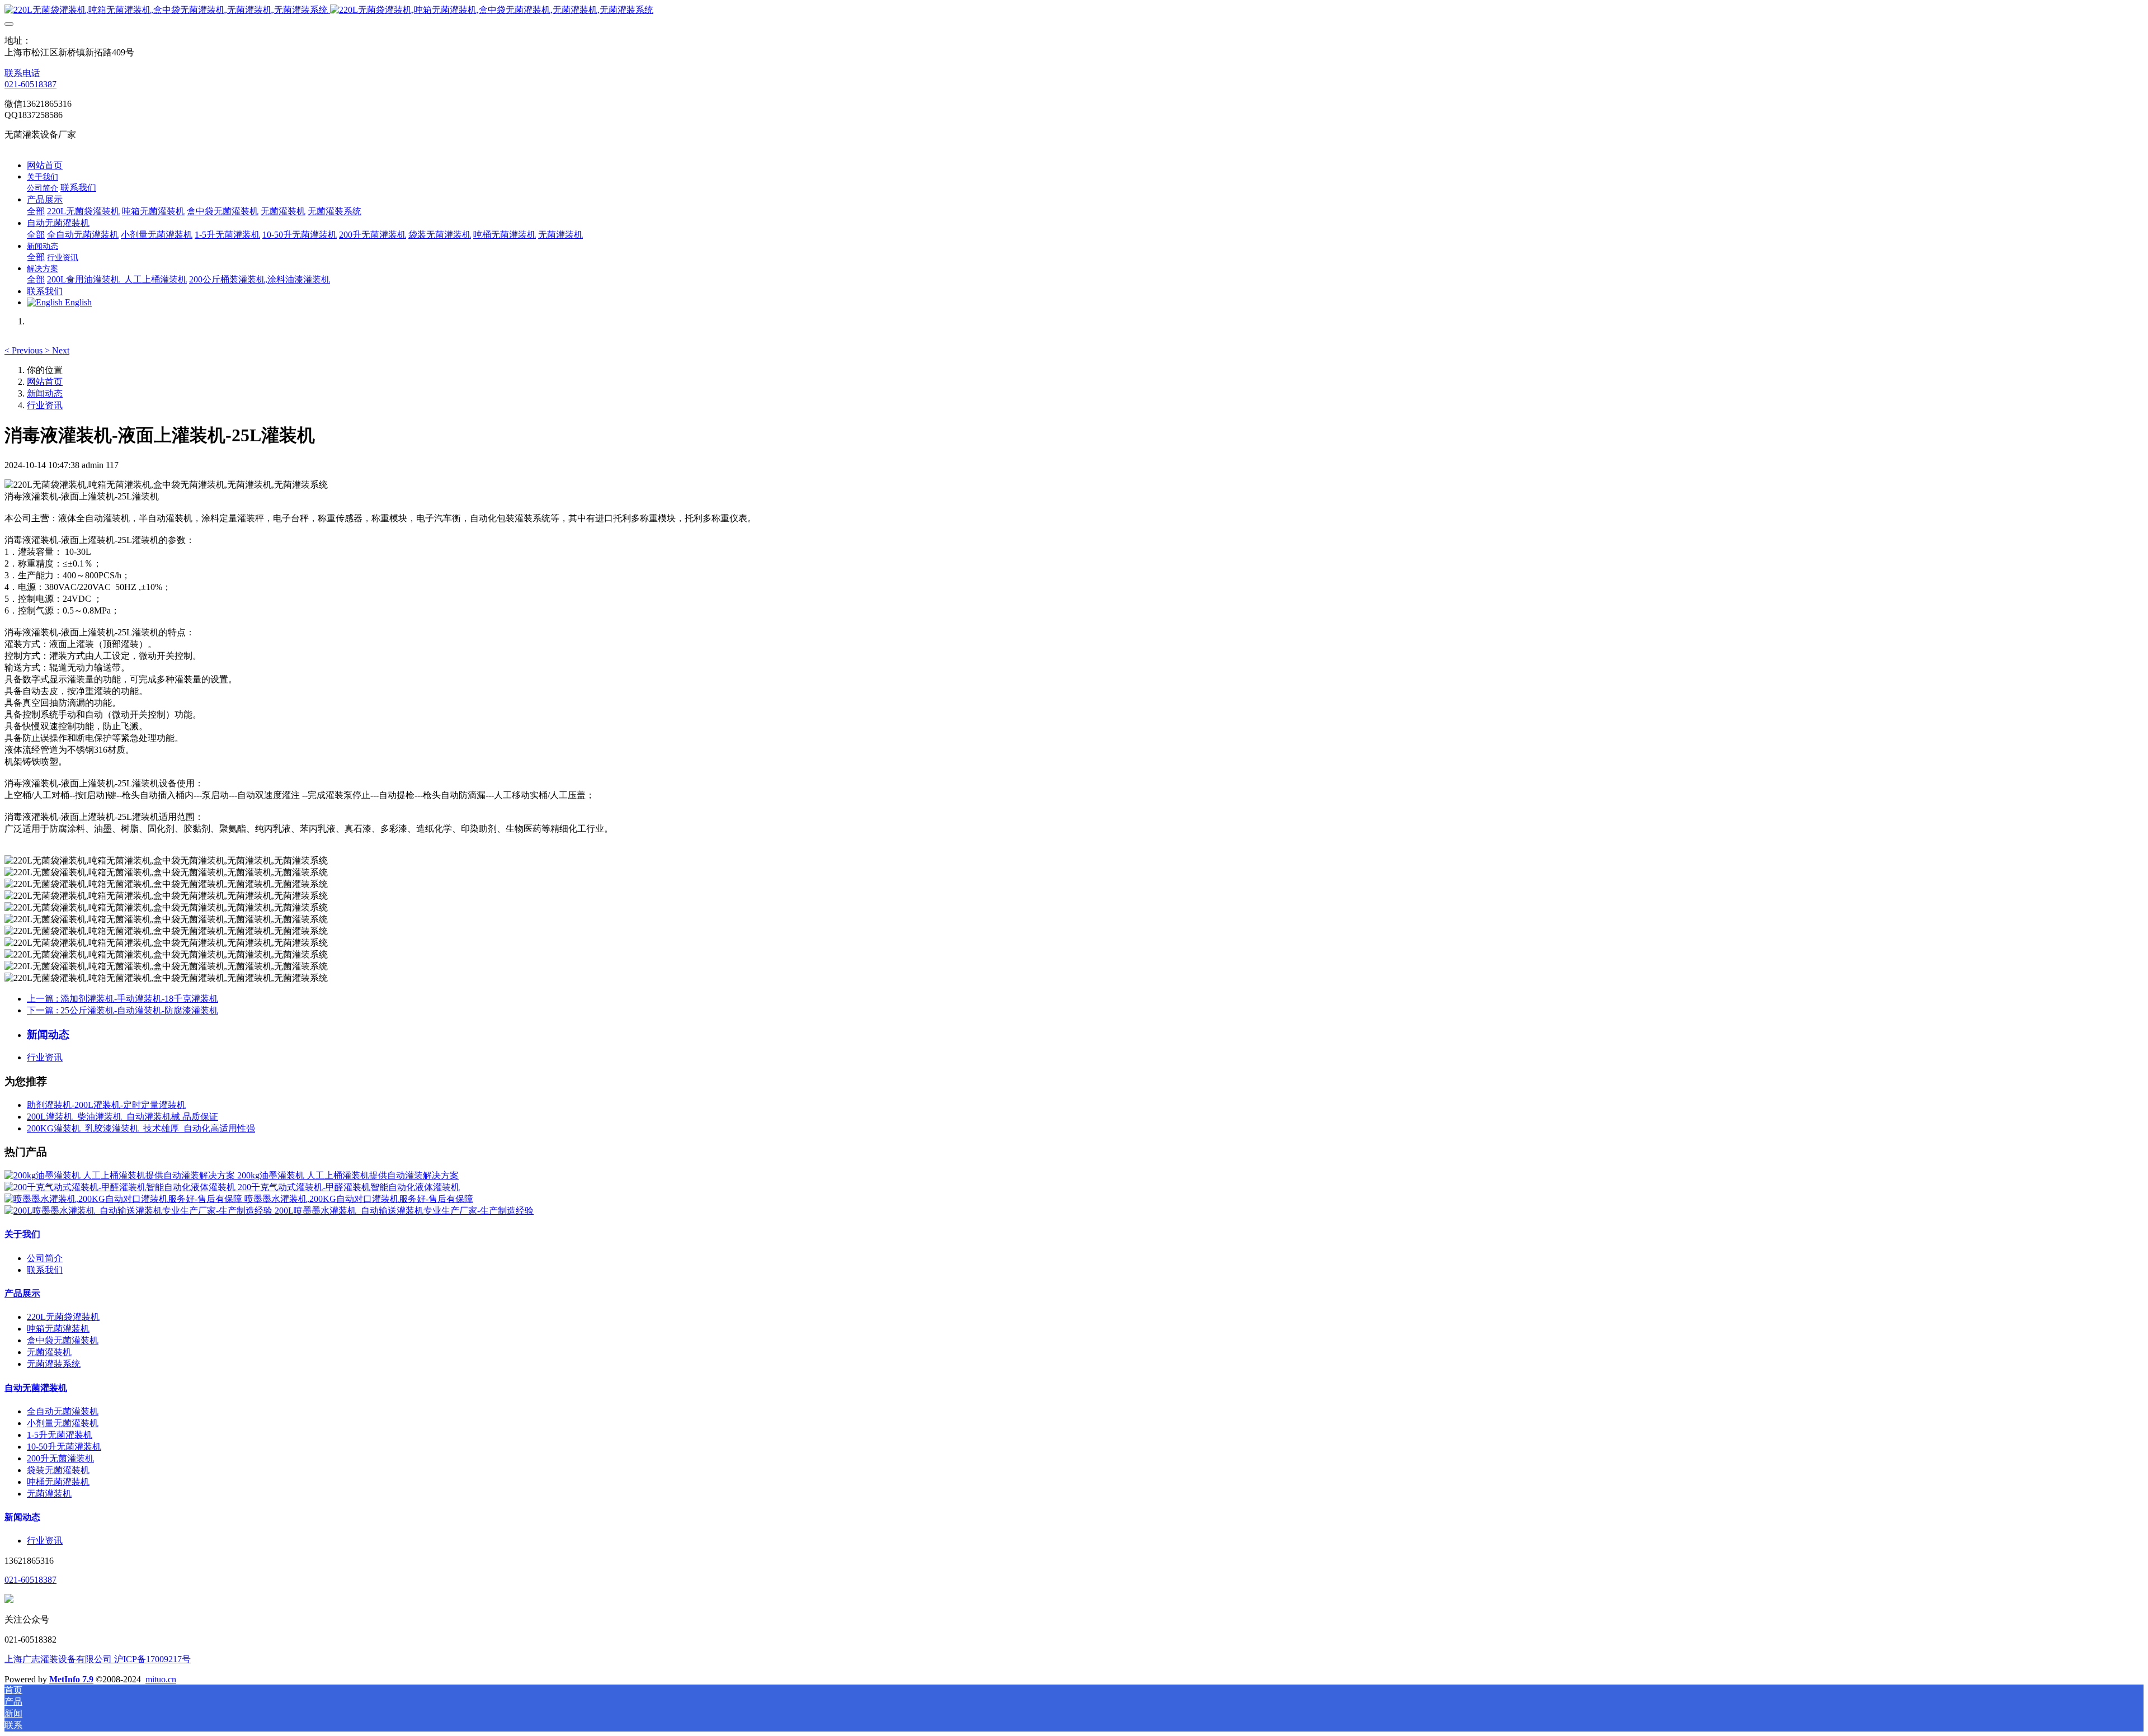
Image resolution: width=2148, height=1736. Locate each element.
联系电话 (22, 73)
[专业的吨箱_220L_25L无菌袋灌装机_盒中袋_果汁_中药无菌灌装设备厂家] (1074, 10)
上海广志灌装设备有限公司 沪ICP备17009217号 (98, 1659)
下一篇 (123, 1010)
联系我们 (45, 1270)
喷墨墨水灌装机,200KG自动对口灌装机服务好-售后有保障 (359, 1199)
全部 (36, 211)
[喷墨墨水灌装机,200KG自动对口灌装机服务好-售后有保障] (124, 1199)
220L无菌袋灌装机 (63, 1317)
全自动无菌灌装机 (63, 1411)
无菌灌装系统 (54, 1364)
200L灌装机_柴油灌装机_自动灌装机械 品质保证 (123, 1117)
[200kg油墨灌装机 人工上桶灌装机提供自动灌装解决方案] (121, 1175)
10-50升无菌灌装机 (64, 1447)
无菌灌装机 (49, 1352)
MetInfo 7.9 (71, 1679)
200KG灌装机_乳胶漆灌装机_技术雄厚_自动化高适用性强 (141, 1128)
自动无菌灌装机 (36, 1388)
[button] (25, 350)
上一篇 (123, 999)
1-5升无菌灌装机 (60, 1435)
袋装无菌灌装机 (58, 1470)
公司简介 (45, 1258)
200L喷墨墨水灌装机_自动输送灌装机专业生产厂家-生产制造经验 (404, 1211)
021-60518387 (30, 84)
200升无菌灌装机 (60, 1458)
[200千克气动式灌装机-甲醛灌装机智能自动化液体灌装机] (121, 1187)
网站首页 (45, 165)
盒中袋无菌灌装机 (63, 1340)
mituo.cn (161, 1679)
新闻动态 (45, 393)
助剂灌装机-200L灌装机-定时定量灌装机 (106, 1105)
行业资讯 (45, 405)
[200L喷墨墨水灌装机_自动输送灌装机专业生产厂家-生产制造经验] (140, 1211)
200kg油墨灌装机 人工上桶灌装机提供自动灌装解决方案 (348, 1175)
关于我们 (22, 1234)
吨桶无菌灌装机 (58, 1482)
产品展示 (22, 1293)
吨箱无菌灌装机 (58, 1329)
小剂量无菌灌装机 (63, 1423)
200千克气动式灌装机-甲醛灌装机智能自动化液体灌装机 (349, 1187)
